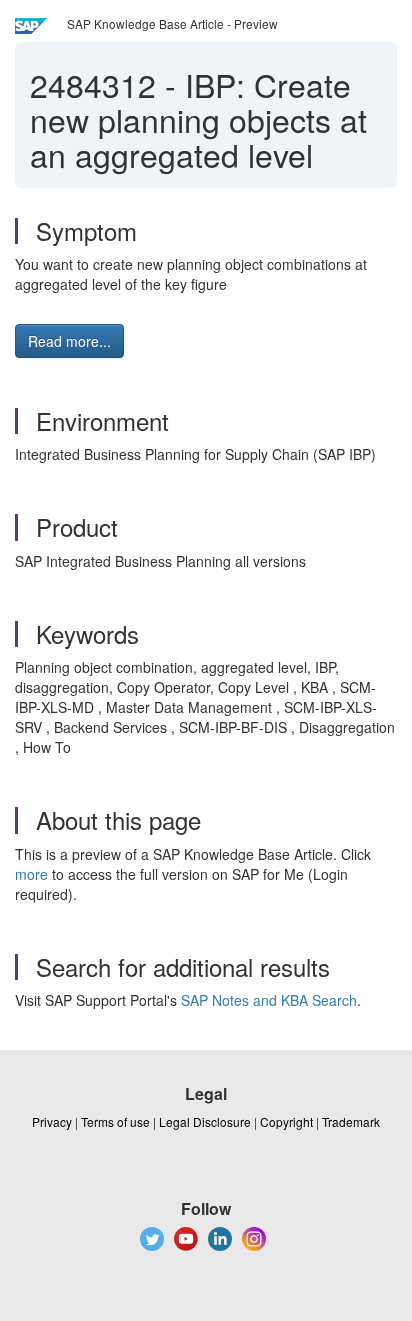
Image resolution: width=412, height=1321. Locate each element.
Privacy (52, 1121)
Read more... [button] (69, 341)
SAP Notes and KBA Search (269, 1000)
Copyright (286, 1121)
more (31, 874)
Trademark (351, 1121)
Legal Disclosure (205, 1121)
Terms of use (115, 1121)
